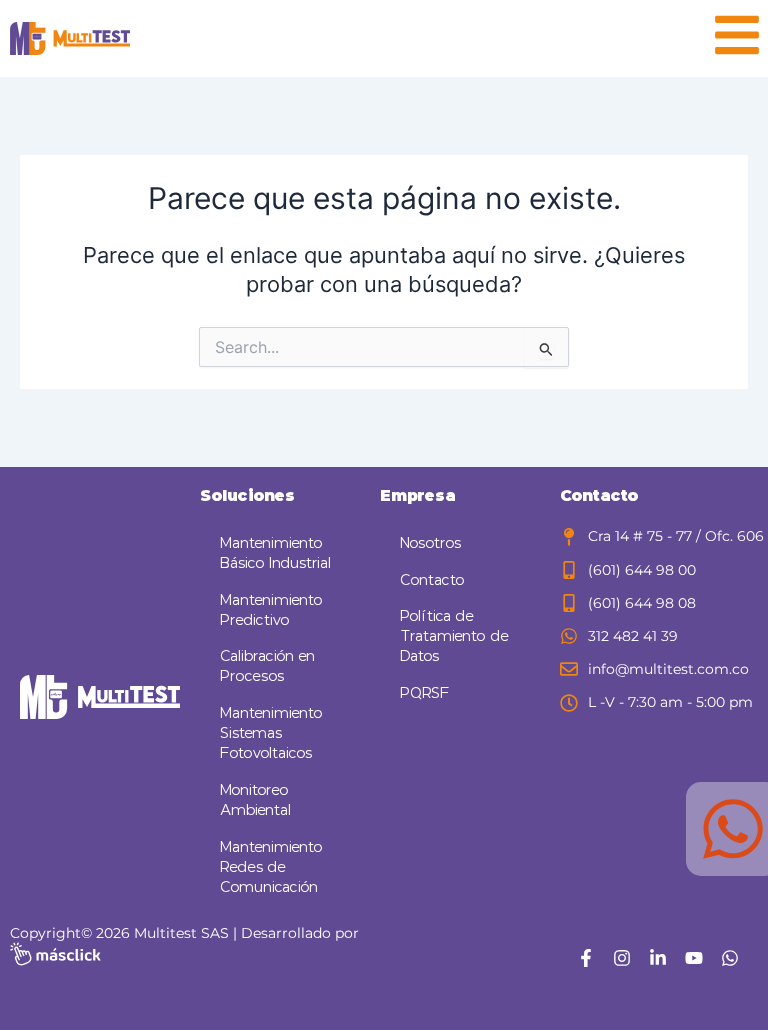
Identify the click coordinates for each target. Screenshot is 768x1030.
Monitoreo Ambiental (255, 800)
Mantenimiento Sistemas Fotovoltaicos (271, 733)
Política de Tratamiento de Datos (454, 636)
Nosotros (430, 543)
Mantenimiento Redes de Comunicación (271, 867)
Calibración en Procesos (267, 666)
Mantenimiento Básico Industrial (275, 553)
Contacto (432, 580)
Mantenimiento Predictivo (271, 610)
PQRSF (425, 693)
